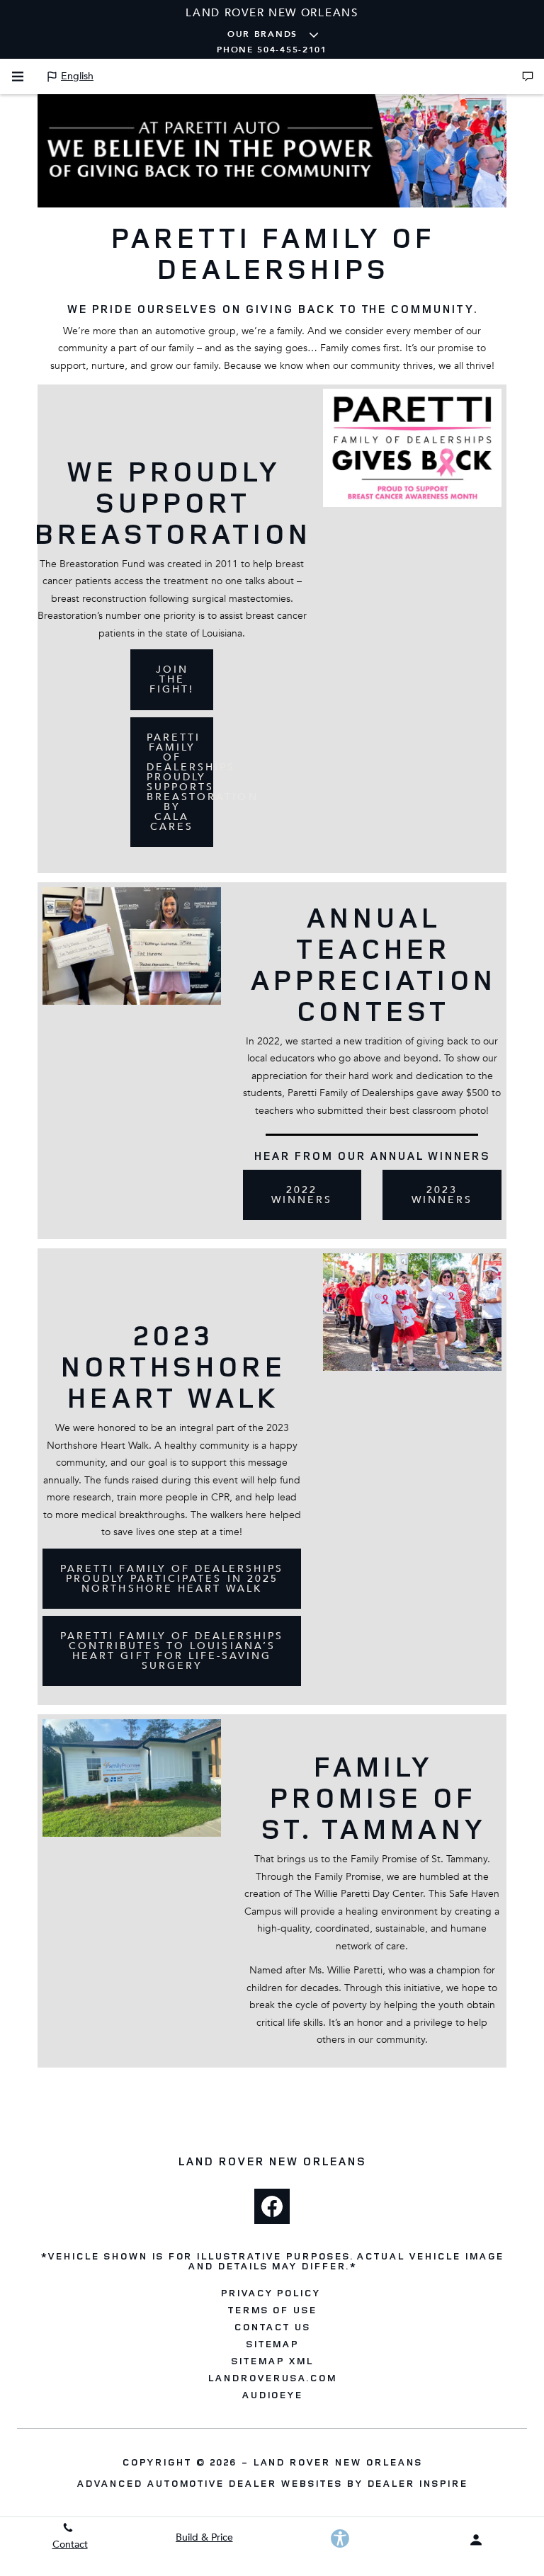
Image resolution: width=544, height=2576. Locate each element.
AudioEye (272, 2395)
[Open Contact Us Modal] (528, 76)
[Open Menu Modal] (18, 76)
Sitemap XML (272, 2361)
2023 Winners (442, 1195)
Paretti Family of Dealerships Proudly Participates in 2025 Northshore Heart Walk (172, 1579)
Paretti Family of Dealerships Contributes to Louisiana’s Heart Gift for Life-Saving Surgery (172, 1651)
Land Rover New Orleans (338, 2462)
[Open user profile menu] (476, 2540)
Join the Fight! (172, 679)
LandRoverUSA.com (272, 2378)
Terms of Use (272, 2310)
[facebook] (272, 2206)
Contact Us (272, 2327)
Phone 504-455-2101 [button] (272, 50)
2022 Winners (302, 1195)
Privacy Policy (270, 2293)
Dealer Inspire (417, 2483)
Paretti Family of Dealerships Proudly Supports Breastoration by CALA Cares (180, 782)
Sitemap (272, 2344)
